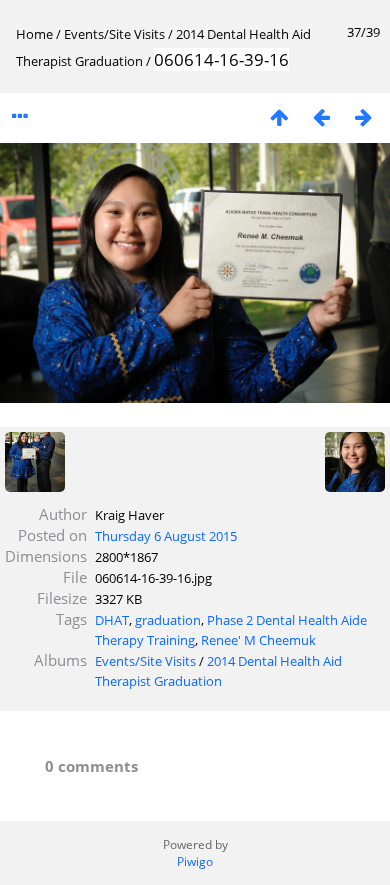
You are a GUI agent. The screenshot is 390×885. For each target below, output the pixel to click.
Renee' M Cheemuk (258, 640)
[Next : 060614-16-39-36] (363, 116)
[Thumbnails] (279, 116)
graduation (168, 620)
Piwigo (195, 861)
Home (34, 34)
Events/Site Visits (114, 34)
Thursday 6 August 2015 (166, 536)
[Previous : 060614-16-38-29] (321, 116)
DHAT (112, 620)
